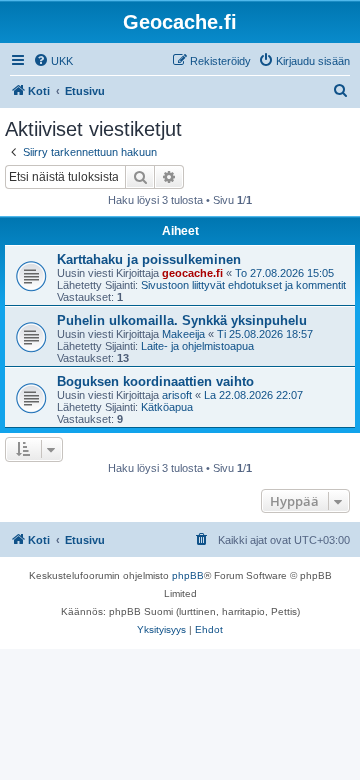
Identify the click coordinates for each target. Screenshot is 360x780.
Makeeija (183, 334)
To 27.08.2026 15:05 (284, 273)
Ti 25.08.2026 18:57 (265, 334)
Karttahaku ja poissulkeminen (149, 259)
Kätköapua (167, 407)
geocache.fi (192, 273)
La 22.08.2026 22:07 (253, 395)
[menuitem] (53, 61)
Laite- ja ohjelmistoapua (197, 346)
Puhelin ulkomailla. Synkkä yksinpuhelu (182, 320)
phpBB (188, 575)
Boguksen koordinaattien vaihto (155, 381)
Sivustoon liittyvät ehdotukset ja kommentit (243, 285)
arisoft (177, 395)
